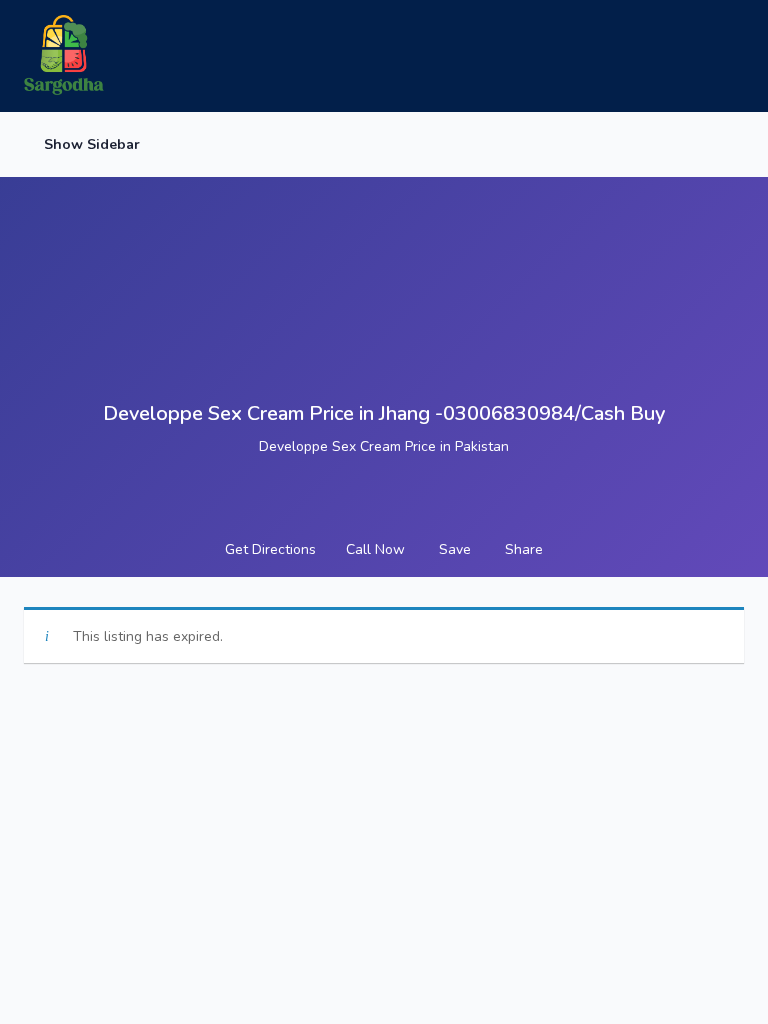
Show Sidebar (90, 144)
